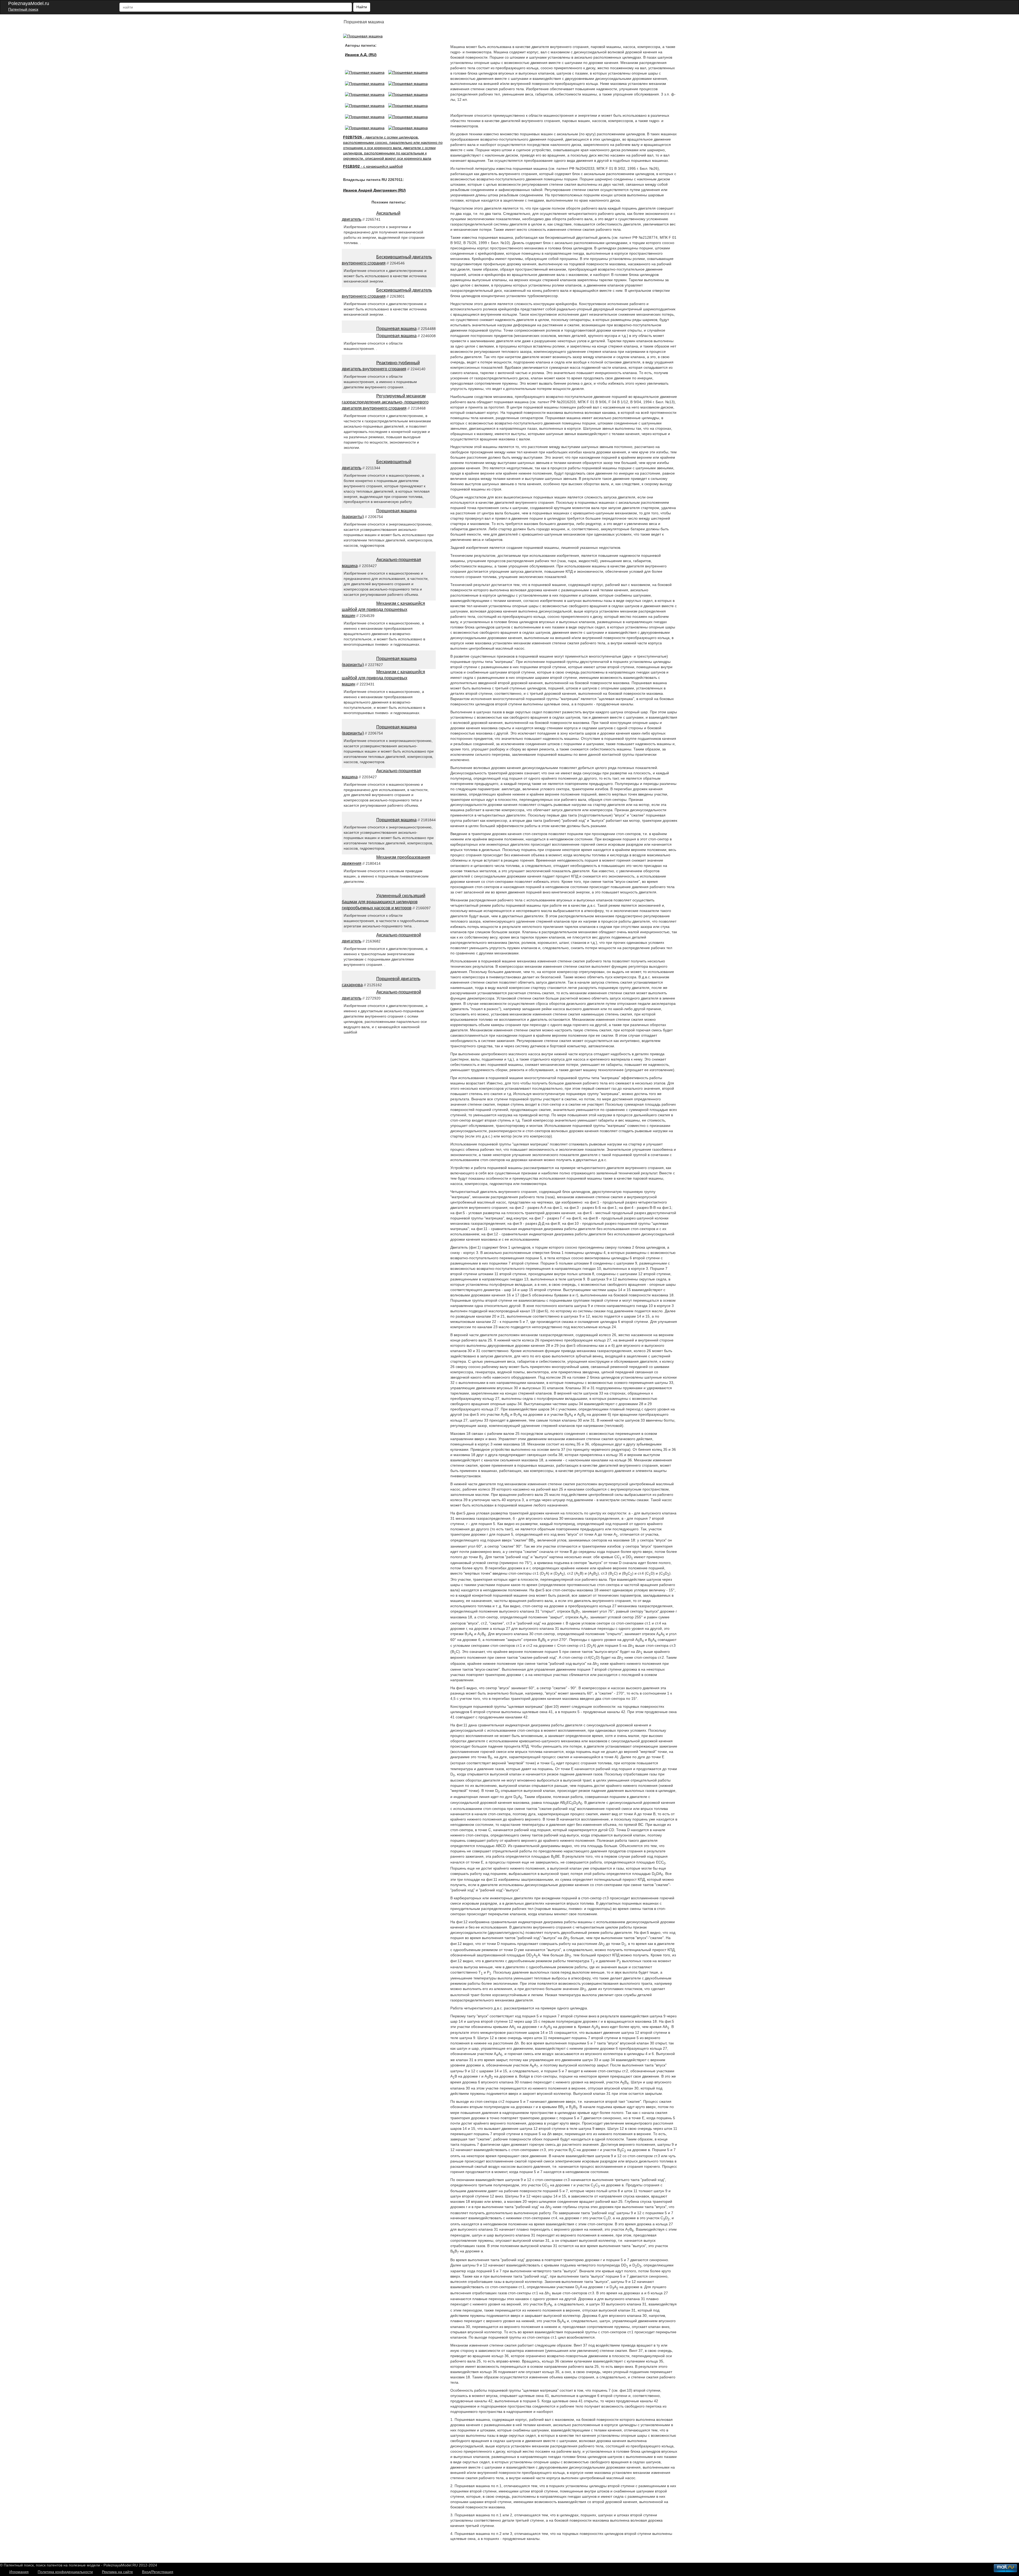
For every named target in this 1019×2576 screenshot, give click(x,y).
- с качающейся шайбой (373, 166)
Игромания (19, 2572)
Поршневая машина (396, 329)
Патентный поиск (23, 9)
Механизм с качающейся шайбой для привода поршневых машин (383, 609)
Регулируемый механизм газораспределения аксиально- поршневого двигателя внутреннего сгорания (385, 402)
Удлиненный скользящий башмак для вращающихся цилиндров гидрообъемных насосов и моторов (384, 902)
